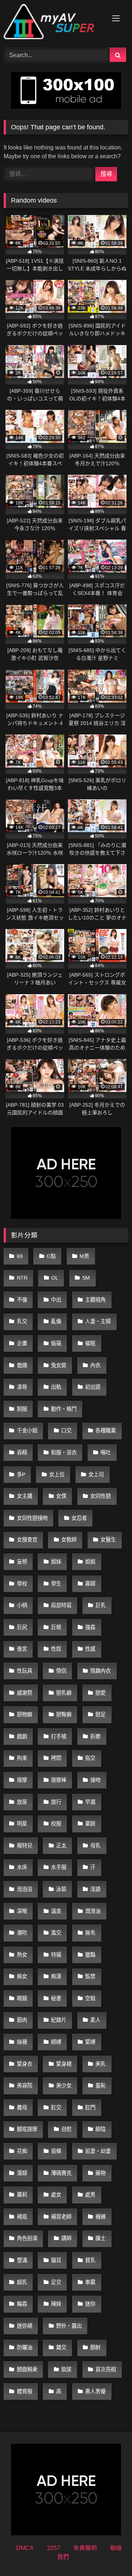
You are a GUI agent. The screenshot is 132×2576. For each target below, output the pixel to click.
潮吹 (22, 1933)
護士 (100, 2238)
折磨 (95, 1736)
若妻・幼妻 (98, 2151)
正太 (61, 1846)
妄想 (22, 1562)
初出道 (93, 1387)
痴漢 (56, 1976)
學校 (22, 1584)
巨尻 (22, 1627)
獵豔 (90, 1955)
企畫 (22, 1343)
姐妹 (56, 1562)
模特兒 (25, 1846)
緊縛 (90, 2042)
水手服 (59, 1867)
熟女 (22, 1955)
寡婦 (90, 1584)
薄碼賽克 (61, 2173)
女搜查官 (27, 1540)
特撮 (56, 1955)
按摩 (22, 1780)
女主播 (25, 1496)
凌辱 (22, 1387)
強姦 (90, 1627)
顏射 (95, 2347)
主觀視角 (95, 1300)
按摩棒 (59, 1780)
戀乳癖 (64, 1693)
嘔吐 (106, 1452)
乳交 (22, 1321)
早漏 (90, 1802)
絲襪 (22, 2042)
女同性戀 (100, 1496)
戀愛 (100, 1693)
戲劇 (22, 1736)
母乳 (95, 1846)
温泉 (56, 1911)
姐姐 (90, 1562)
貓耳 (56, 2260)
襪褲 (100, 2217)
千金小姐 (27, 1431)
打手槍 (59, 1736)
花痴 (22, 2151)
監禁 (90, 1976)
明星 (22, 1824)
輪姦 (22, 2304)
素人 (95, 2020)
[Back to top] (109, 2554)
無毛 (90, 1933)
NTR (22, 1278)
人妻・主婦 (98, 1321)
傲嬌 (22, 1365)
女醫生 (108, 1540)
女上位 (57, 1474)
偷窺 (56, 1343)
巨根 (56, 1627)
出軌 (56, 1387)
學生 (56, 1584)
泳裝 (61, 1889)
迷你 (90, 2304)
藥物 (100, 2173)
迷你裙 (25, 2326)
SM (86, 1278)
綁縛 (56, 2042)
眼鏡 (22, 1998)
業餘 (90, 1824)
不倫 (22, 1300)
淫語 (95, 1889)
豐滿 (22, 2260)
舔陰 (100, 2129)
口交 (66, 1431)
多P (21, 1474)
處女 (56, 2195)
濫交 (56, 1933)
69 (20, 1256)
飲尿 (66, 2369)
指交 (90, 1758)
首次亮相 (106, 2369)
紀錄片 (59, 2020)
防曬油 (25, 2347)
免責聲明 (85, 2548)
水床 (22, 1867)
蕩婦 (22, 2173)
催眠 (90, 1343)
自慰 (66, 2129)
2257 (54, 2548)
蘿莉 (22, 2195)
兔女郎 (59, 1365)
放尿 (22, 1802)
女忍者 (79, 1518)
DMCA (25, 2548)
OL (55, 1278)
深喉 (22, 1911)
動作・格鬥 (64, 1409)
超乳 (22, 2282)
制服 (22, 1409)
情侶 (61, 1671)
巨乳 (100, 1605)
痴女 (22, 1976)
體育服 (25, 2391)
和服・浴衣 (64, 1452)
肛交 (56, 2107)
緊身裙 (64, 2064)
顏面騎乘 (27, 2369)
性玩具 (25, 1671)
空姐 (90, 1998)
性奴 (56, 1649)
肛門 (90, 2107)
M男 (84, 1256)
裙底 (22, 2217)
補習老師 (61, 2217)
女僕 (61, 1496)
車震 (90, 2282)
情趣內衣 (100, 1671)
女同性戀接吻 (32, 1518)
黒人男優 (95, 2391)
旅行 (56, 1802)
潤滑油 (93, 1911)
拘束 (22, 1758)
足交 (56, 2282)
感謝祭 (25, 1693)
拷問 (56, 1758)
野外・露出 (69, 2326)
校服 (56, 1824)
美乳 (100, 2064)
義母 (22, 2107)
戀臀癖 (64, 1714)
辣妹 (56, 2304)
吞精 (22, 1452)
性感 (90, 1649)
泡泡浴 (25, 1889)
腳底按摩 (27, 2129)
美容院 (25, 2085)
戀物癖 (25, 1714)
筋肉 (22, 2020)
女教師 (69, 1540)
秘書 (56, 1998)
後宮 (22, 1649)
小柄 (22, 1605)
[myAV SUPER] (54, 23)
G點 (51, 1256)
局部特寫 (61, 1605)
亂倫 (56, 1321)
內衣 (95, 1365)
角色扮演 (27, 2238)
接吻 (95, 1780)
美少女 (64, 2085)
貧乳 (90, 2260)
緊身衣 (25, 2064)
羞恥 (100, 2085)
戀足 (100, 1714)
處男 (90, 2195)
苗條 (56, 2151)
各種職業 (106, 1431)
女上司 (96, 1474)
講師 (66, 2238)
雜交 (61, 2347)
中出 (56, 1300)
